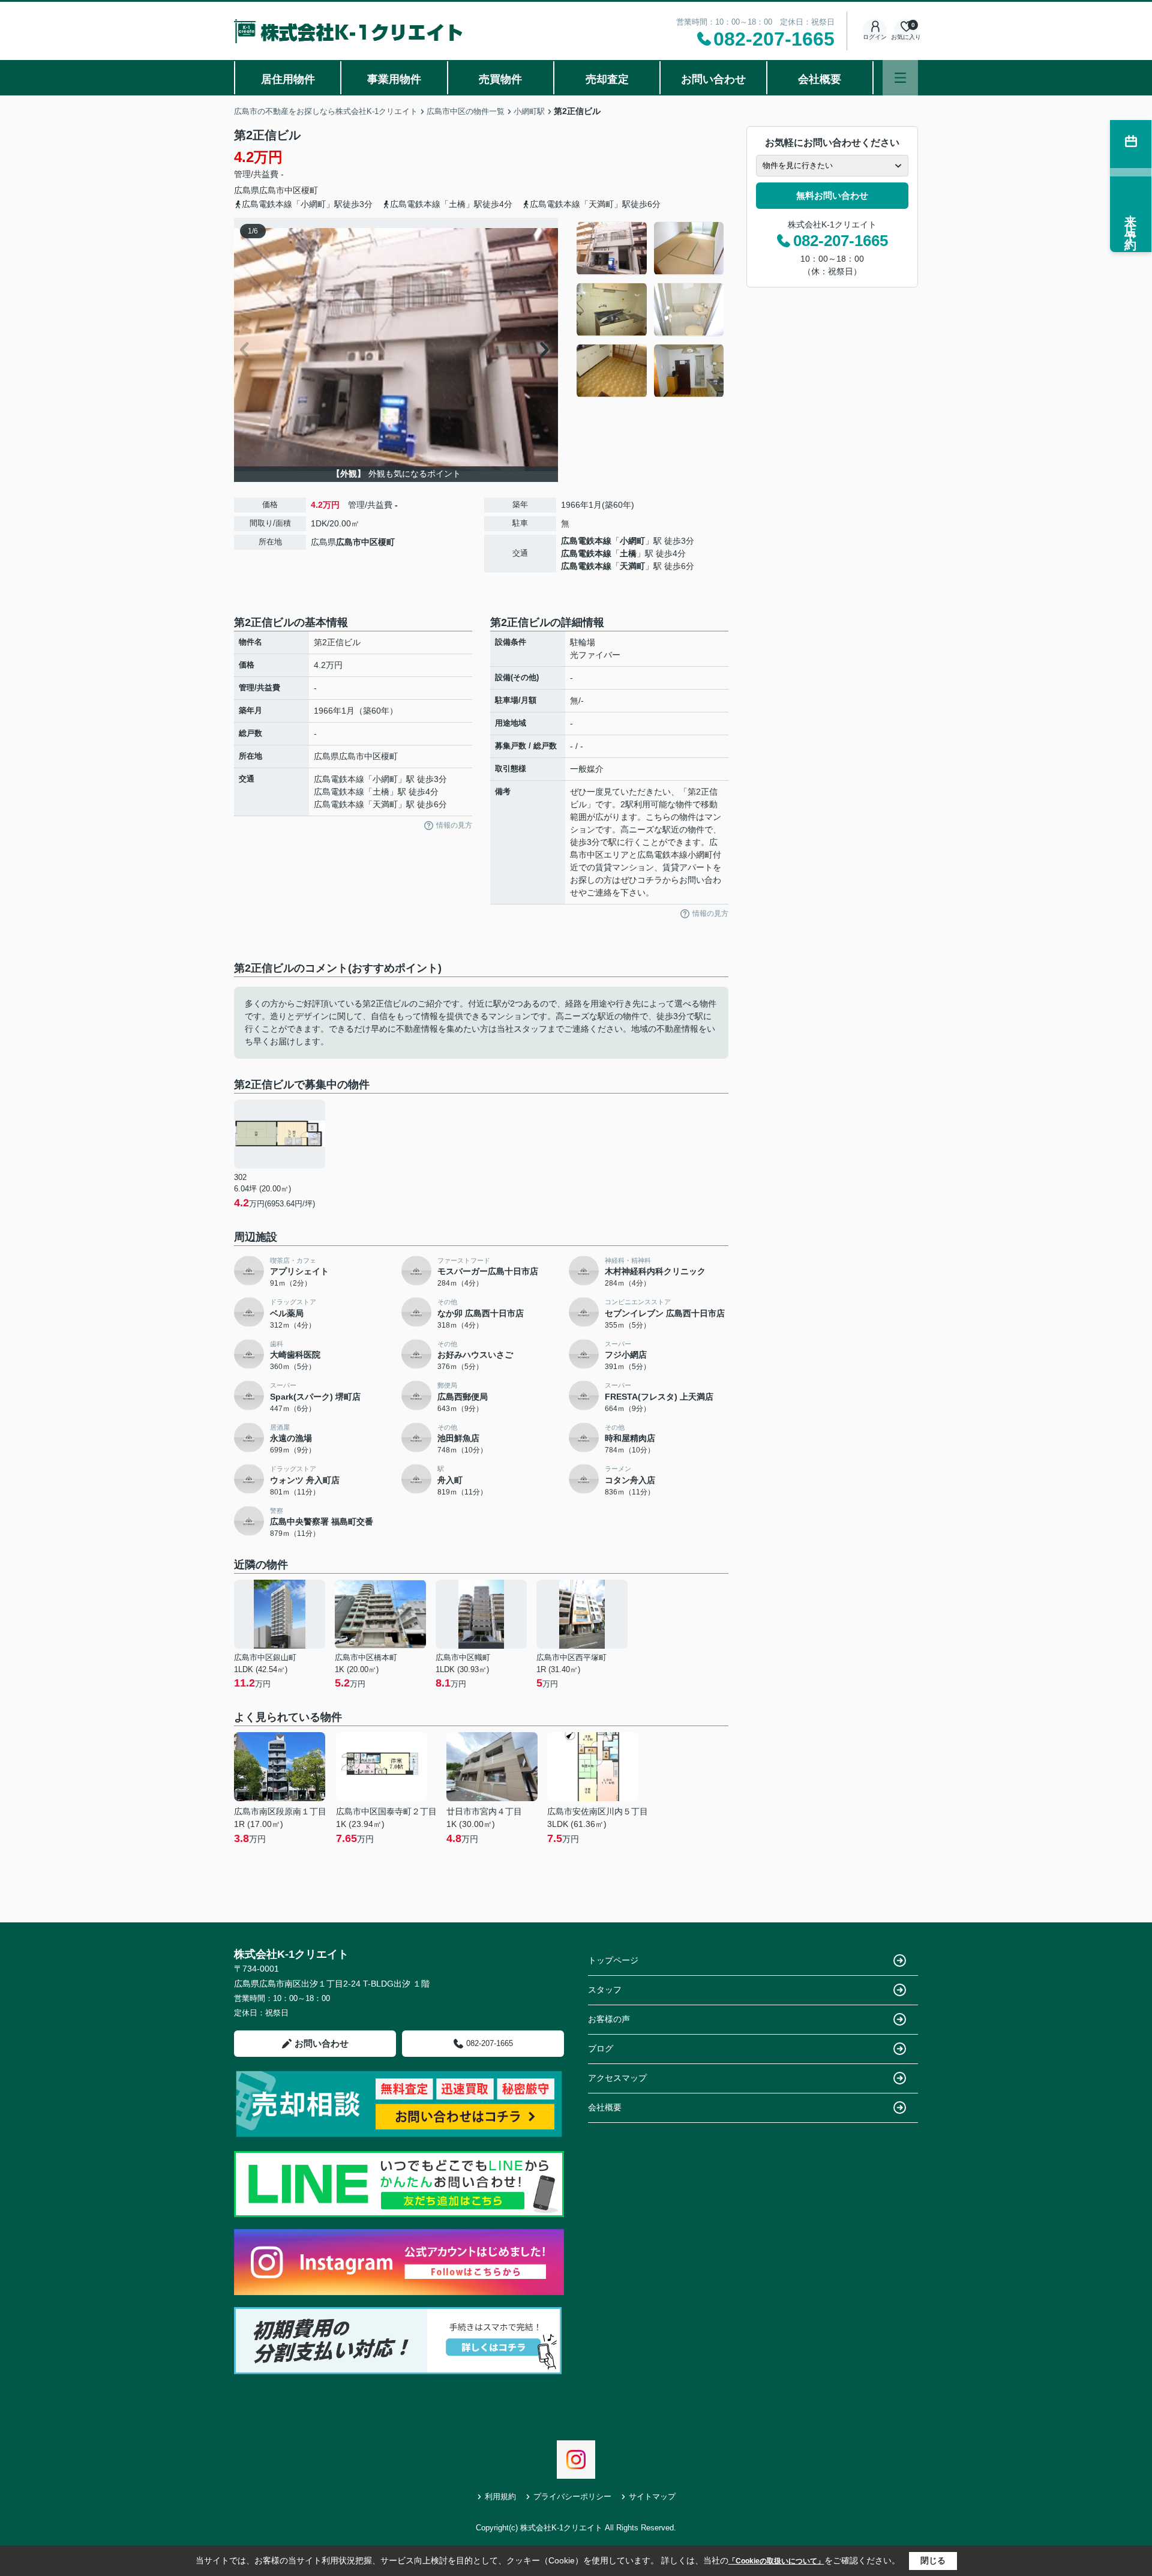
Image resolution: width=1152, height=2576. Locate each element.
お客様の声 (609, 2019)
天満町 (632, 566)
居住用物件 (288, 79)
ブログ (601, 2048)
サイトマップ (652, 2496)
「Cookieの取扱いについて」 (776, 2561)
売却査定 (607, 79)
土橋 (628, 553)
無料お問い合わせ (832, 195)
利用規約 (500, 2496)
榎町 (310, 190)
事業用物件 (394, 79)
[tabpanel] (651, 310)
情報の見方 (454, 825)
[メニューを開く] (900, 78)
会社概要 (820, 79)
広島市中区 (280, 190)
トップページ (613, 1960)
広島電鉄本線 (586, 541)
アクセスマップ (617, 2078)
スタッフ (605, 1990)
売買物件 (500, 79)
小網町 (632, 541)
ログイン (875, 37)
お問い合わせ (713, 79)
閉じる (933, 2560)
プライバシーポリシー (572, 2496)
